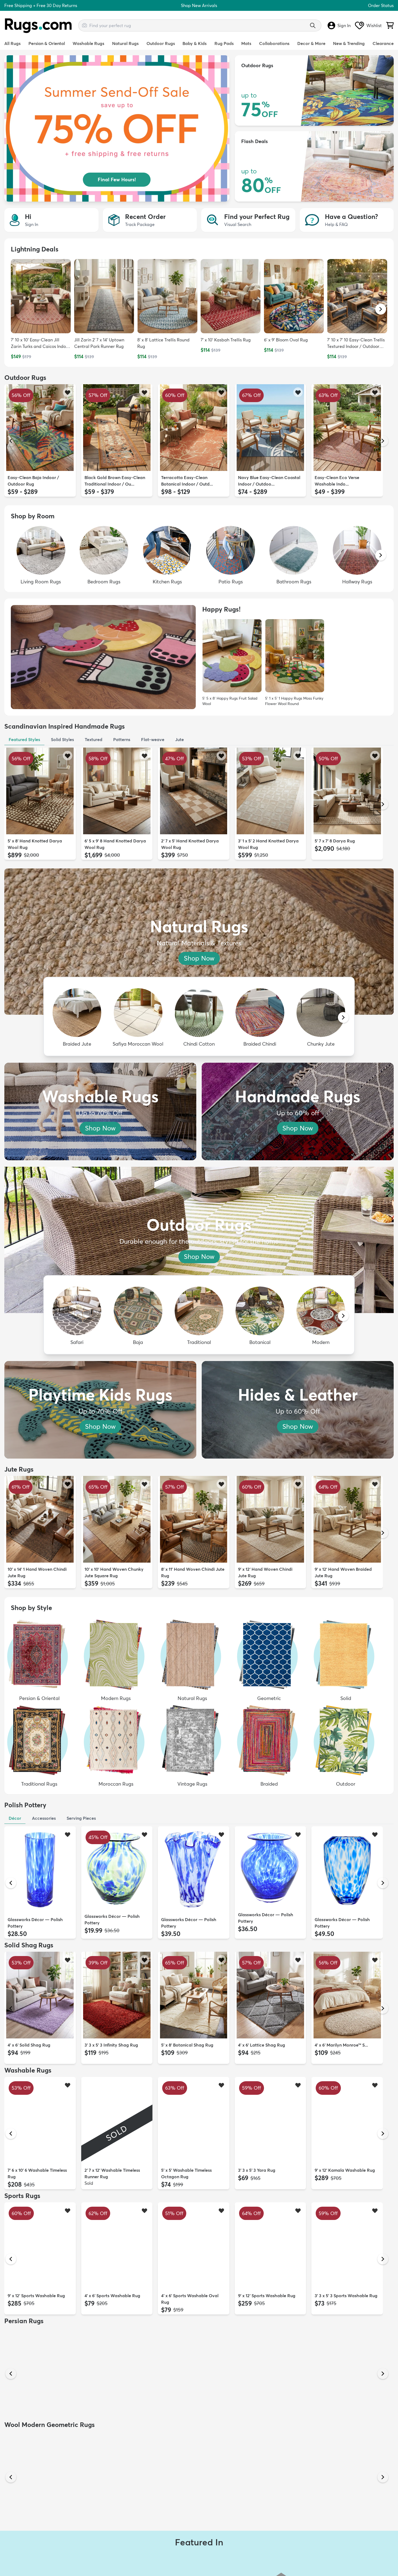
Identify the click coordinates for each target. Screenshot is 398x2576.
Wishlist (374, 25)
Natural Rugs (125, 43)
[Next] (383, 441)
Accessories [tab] (44, 1818)
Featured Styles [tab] (24, 739)
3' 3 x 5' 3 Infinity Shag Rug (111, 2045)
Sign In (344, 25)
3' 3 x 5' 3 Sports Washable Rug (346, 2296)
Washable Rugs (88, 43)
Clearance (383, 43)
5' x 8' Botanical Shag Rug (187, 2045)
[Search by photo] (84, 25)
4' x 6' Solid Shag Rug (29, 2045)
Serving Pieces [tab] (81, 1818)
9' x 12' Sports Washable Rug (36, 2296)
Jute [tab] (180, 739)
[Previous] (11, 441)
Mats (246, 43)
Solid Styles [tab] (62, 739)
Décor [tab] (15, 1818)
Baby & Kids (195, 43)
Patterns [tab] (122, 739)
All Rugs (12, 43)
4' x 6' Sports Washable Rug (112, 2296)
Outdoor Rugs (161, 43)
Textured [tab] (94, 739)
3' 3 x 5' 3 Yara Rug (257, 2170)
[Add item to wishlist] (68, 392)
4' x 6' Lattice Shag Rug (262, 2045)
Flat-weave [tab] (153, 739)
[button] (381, 309)
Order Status (381, 5)
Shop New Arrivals (199, 5)
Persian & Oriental (47, 43)
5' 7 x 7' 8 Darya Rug (335, 841)
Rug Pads (224, 43)
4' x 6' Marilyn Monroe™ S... (341, 2045)
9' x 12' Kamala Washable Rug (345, 2170)
